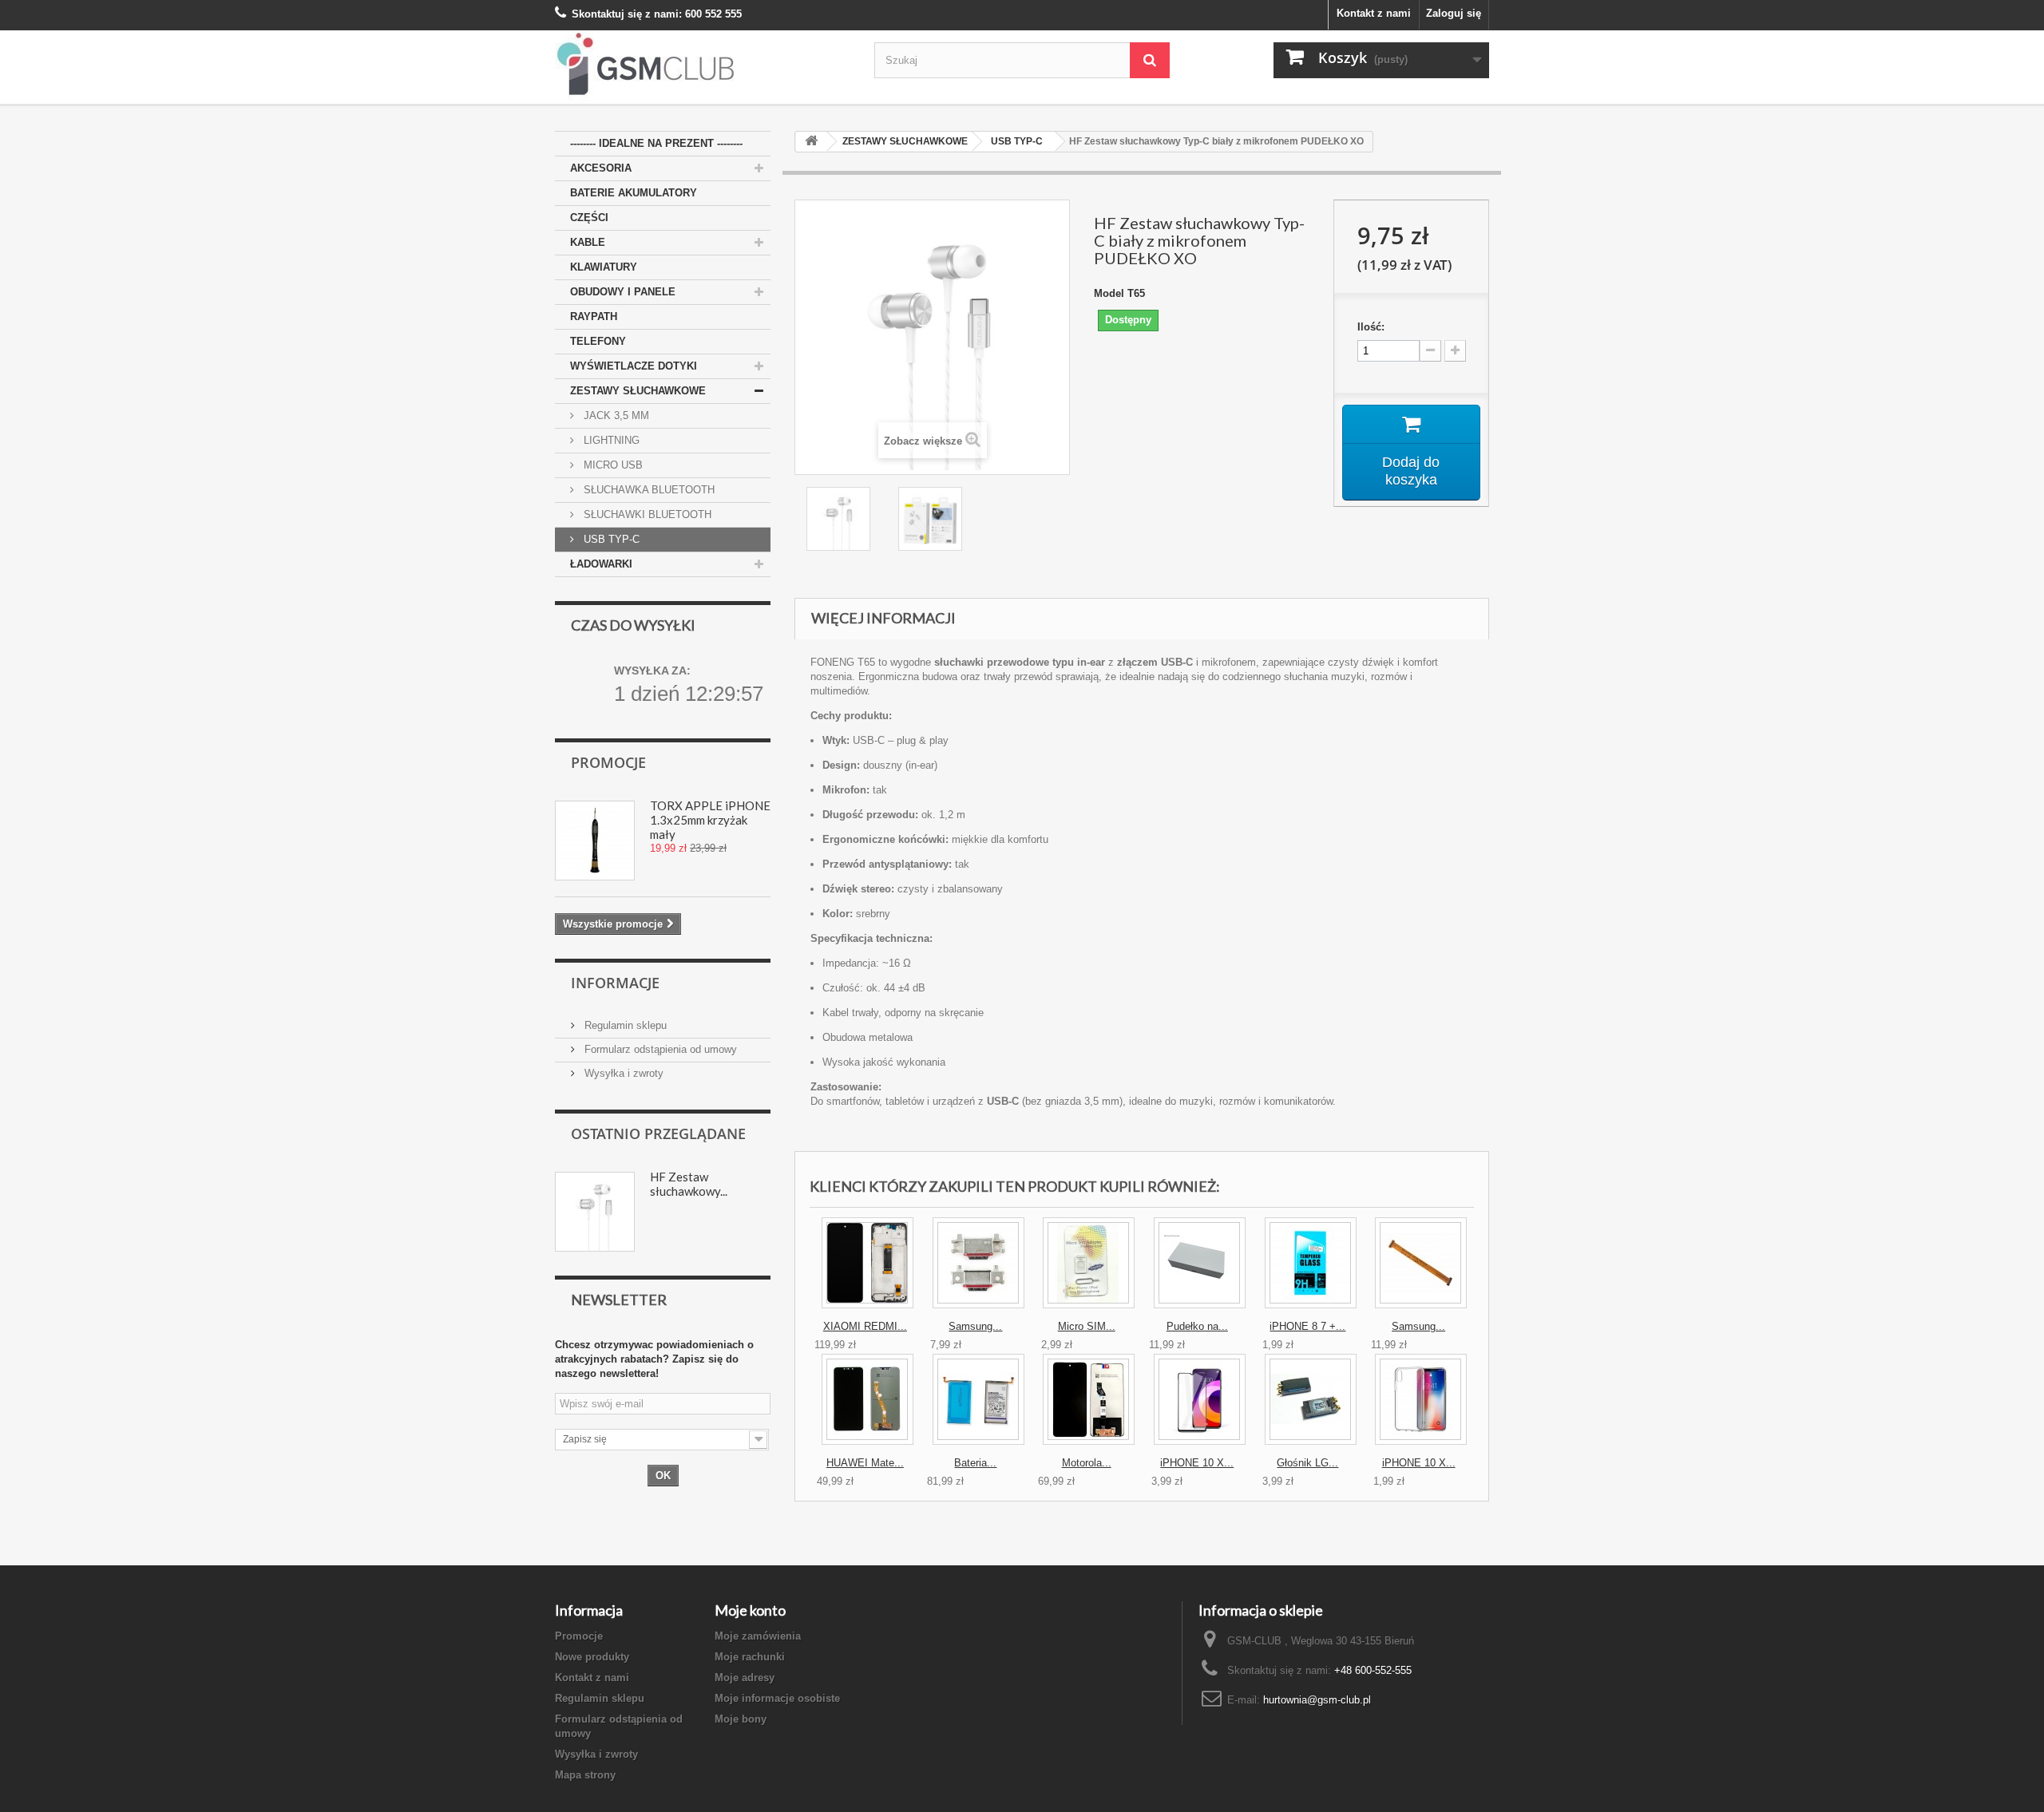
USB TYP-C (610, 539)
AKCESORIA (601, 168)
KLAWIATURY (604, 267)
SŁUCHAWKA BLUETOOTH (648, 490)
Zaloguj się (1454, 13)
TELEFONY (598, 341)
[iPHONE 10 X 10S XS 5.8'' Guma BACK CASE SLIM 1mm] (1421, 1399)
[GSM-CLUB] (703, 67)
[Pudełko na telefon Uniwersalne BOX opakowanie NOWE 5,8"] (1200, 1263)
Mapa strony (585, 1775)
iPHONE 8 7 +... (1307, 1326)
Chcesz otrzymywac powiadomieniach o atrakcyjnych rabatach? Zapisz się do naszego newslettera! (654, 1359)
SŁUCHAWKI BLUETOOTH (646, 514)
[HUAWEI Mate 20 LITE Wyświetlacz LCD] (868, 1399)
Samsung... (975, 1326)
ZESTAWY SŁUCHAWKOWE (638, 391)
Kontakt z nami (1374, 13)
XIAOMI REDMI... (865, 1326)
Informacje (615, 983)
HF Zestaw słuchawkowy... (689, 1184)
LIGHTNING (610, 440)
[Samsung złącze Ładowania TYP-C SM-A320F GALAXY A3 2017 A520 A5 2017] (978, 1263)
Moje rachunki (750, 1657)
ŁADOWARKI (601, 564)
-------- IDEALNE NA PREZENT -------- (656, 143)
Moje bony (741, 1719)
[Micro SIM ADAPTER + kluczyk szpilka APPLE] (1089, 1263)
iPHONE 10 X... (1197, 1463)
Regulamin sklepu (624, 1025)
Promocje (608, 762)
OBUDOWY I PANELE (623, 292)
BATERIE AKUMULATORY (634, 193)
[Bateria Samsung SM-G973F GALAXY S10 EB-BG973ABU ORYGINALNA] (978, 1399)
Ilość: (1371, 327)
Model (1109, 293)
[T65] (840, 519)
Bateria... (975, 1463)
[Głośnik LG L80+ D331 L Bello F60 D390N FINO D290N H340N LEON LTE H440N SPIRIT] (1311, 1399)
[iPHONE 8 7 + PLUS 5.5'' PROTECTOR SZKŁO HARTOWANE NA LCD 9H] (1311, 1263)
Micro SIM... (1087, 1326)
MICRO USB (612, 465)
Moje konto (750, 1610)
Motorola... (1087, 1463)
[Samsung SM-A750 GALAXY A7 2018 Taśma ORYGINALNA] (1421, 1263)
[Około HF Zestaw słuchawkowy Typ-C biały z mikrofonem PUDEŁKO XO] (595, 1212)
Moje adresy (745, 1677)
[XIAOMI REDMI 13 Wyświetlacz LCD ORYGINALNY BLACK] (868, 1263)
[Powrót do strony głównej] (811, 142)
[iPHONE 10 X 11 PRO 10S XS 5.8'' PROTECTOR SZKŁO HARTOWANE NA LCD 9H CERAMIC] (1200, 1399)
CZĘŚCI (589, 218)
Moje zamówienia (758, 1636)
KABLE (588, 242)
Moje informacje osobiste (777, 1698)
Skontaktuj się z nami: (627, 14)
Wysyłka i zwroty (622, 1073)
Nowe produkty (592, 1657)
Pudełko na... (1197, 1326)
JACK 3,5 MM (615, 415)
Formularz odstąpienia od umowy (659, 1049)
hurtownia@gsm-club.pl (1317, 1700)
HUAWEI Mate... (865, 1463)
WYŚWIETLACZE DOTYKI (634, 366)
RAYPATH (594, 317)
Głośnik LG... (1307, 1463)
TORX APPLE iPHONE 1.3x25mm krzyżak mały (710, 820)
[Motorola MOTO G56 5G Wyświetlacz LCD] (1089, 1399)
